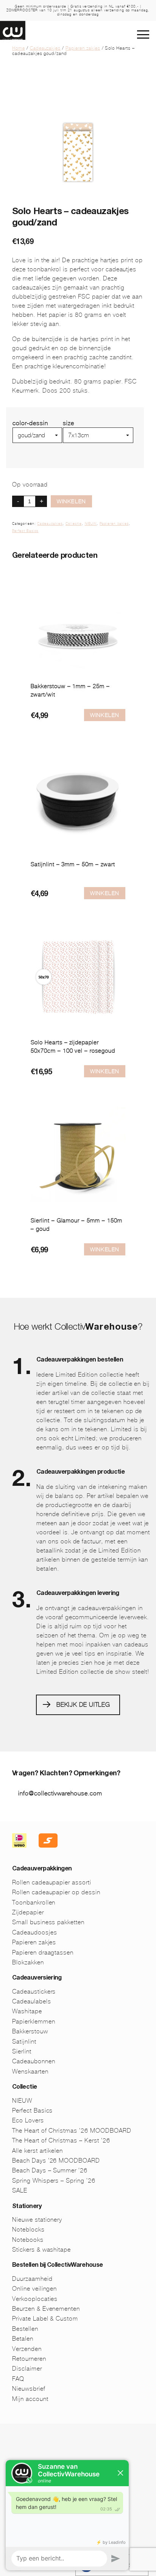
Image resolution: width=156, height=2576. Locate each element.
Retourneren (29, 2359)
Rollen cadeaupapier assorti (52, 1882)
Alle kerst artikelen (37, 2151)
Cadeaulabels (32, 2001)
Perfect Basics (25, 531)
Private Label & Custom (45, 2319)
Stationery (27, 2207)
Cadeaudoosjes (34, 1932)
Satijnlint (24, 2042)
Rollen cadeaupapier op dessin (56, 1892)
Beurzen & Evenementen (46, 2309)
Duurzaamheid (32, 2279)
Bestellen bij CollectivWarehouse (58, 2266)
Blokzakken (28, 1962)
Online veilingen (34, 2289)
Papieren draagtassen (43, 1952)
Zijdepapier (28, 1912)
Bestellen (25, 2329)
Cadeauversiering (37, 1978)
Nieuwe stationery (37, 2220)
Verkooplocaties (35, 2299)
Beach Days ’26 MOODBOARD (56, 2160)
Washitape (27, 2011)
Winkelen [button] (105, 715)
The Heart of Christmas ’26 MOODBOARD (72, 2131)
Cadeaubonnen (34, 2061)
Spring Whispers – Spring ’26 (54, 2181)
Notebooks (28, 2240)
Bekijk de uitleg (83, 1705)
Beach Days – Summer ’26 (50, 2170)
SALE (20, 2190)
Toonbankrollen (34, 1902)
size (69, 423)
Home (19, 48)
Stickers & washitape (41, 2250)
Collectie (74, 524)
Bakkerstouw (30, 2031)
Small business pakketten (48, 1922)
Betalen (23, 2339)
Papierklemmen (34, 2021)
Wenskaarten (30, 2071)
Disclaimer (27, 2369)
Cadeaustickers (34, 1991)
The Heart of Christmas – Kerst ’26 (61, 2140)
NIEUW (91, 524)
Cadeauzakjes (45, 48)
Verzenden (27, 2349)
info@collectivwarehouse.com (60, 1793)
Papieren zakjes (83, 48)
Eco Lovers (28, 2120)
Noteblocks (28, 2229)
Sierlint (22, 2051)
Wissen (73, 446)
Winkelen (71, 501)
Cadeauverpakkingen (42, 1869)
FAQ (18, 2379)
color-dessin (30, 423)
